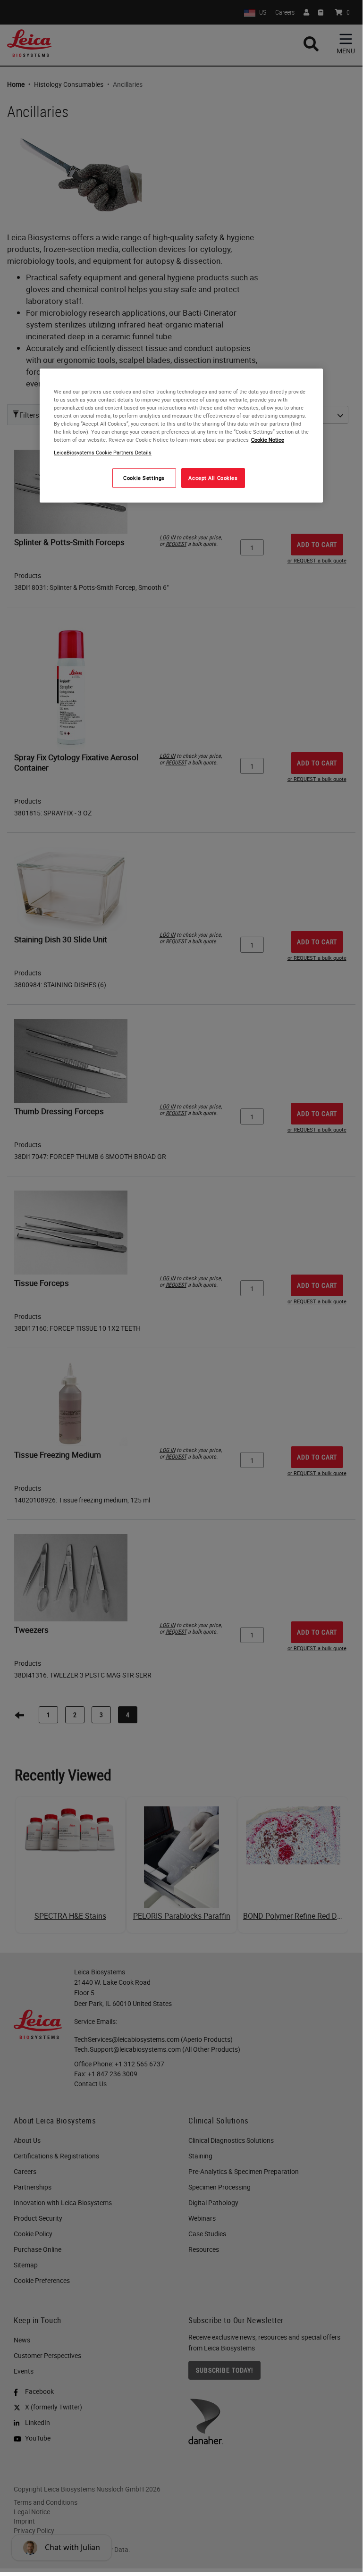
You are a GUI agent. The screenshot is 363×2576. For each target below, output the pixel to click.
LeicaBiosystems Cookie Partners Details (103, 452)
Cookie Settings (144, 478)
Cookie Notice (268, 440)
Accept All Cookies (213, 478)
